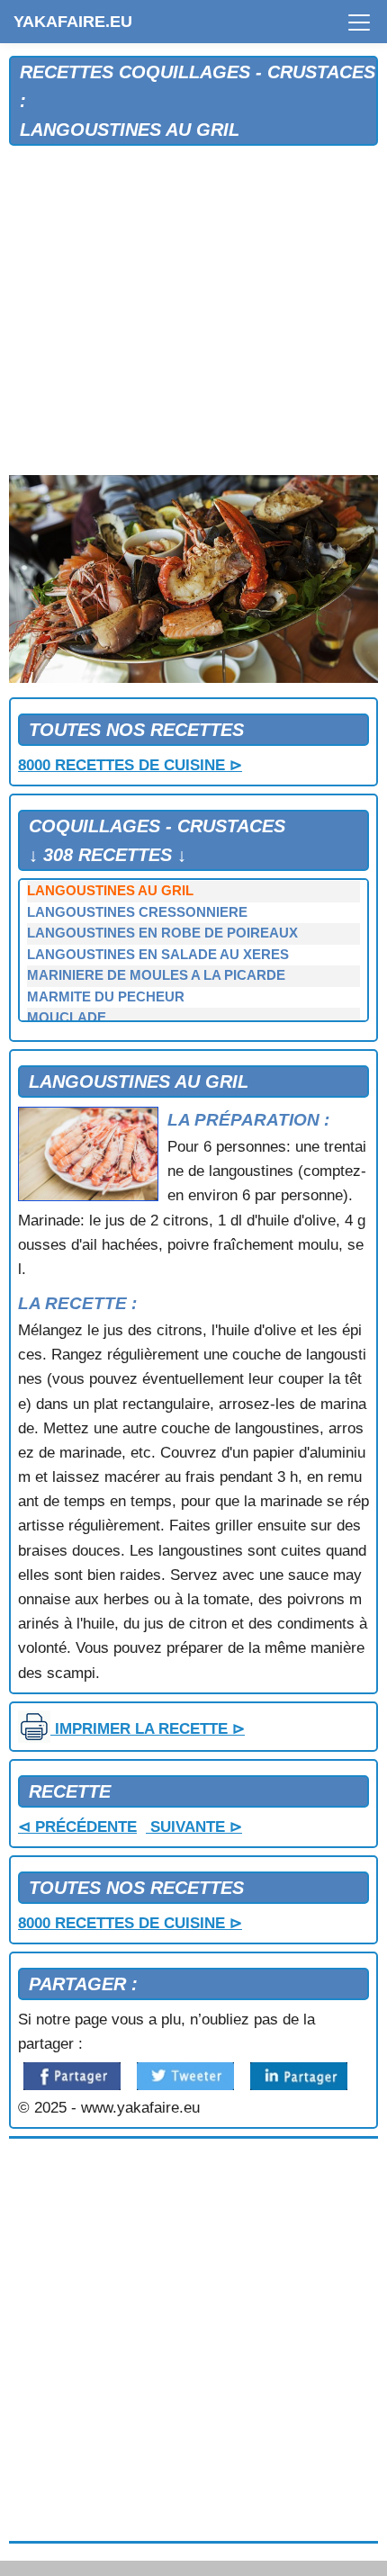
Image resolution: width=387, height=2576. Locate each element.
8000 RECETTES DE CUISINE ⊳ (130, 765)
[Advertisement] (193, 311)
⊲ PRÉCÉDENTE (77, 1827)
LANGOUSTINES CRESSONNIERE (137, 912)
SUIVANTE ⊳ (194, 1827)
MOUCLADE (67, 1018)
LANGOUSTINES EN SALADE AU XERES (158, 955)
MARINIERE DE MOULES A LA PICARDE (156, 975)
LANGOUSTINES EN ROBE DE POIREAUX (162, 933)
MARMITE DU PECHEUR (106, 997)
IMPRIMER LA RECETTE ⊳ (148, 1729)
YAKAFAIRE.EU (73, 22)
